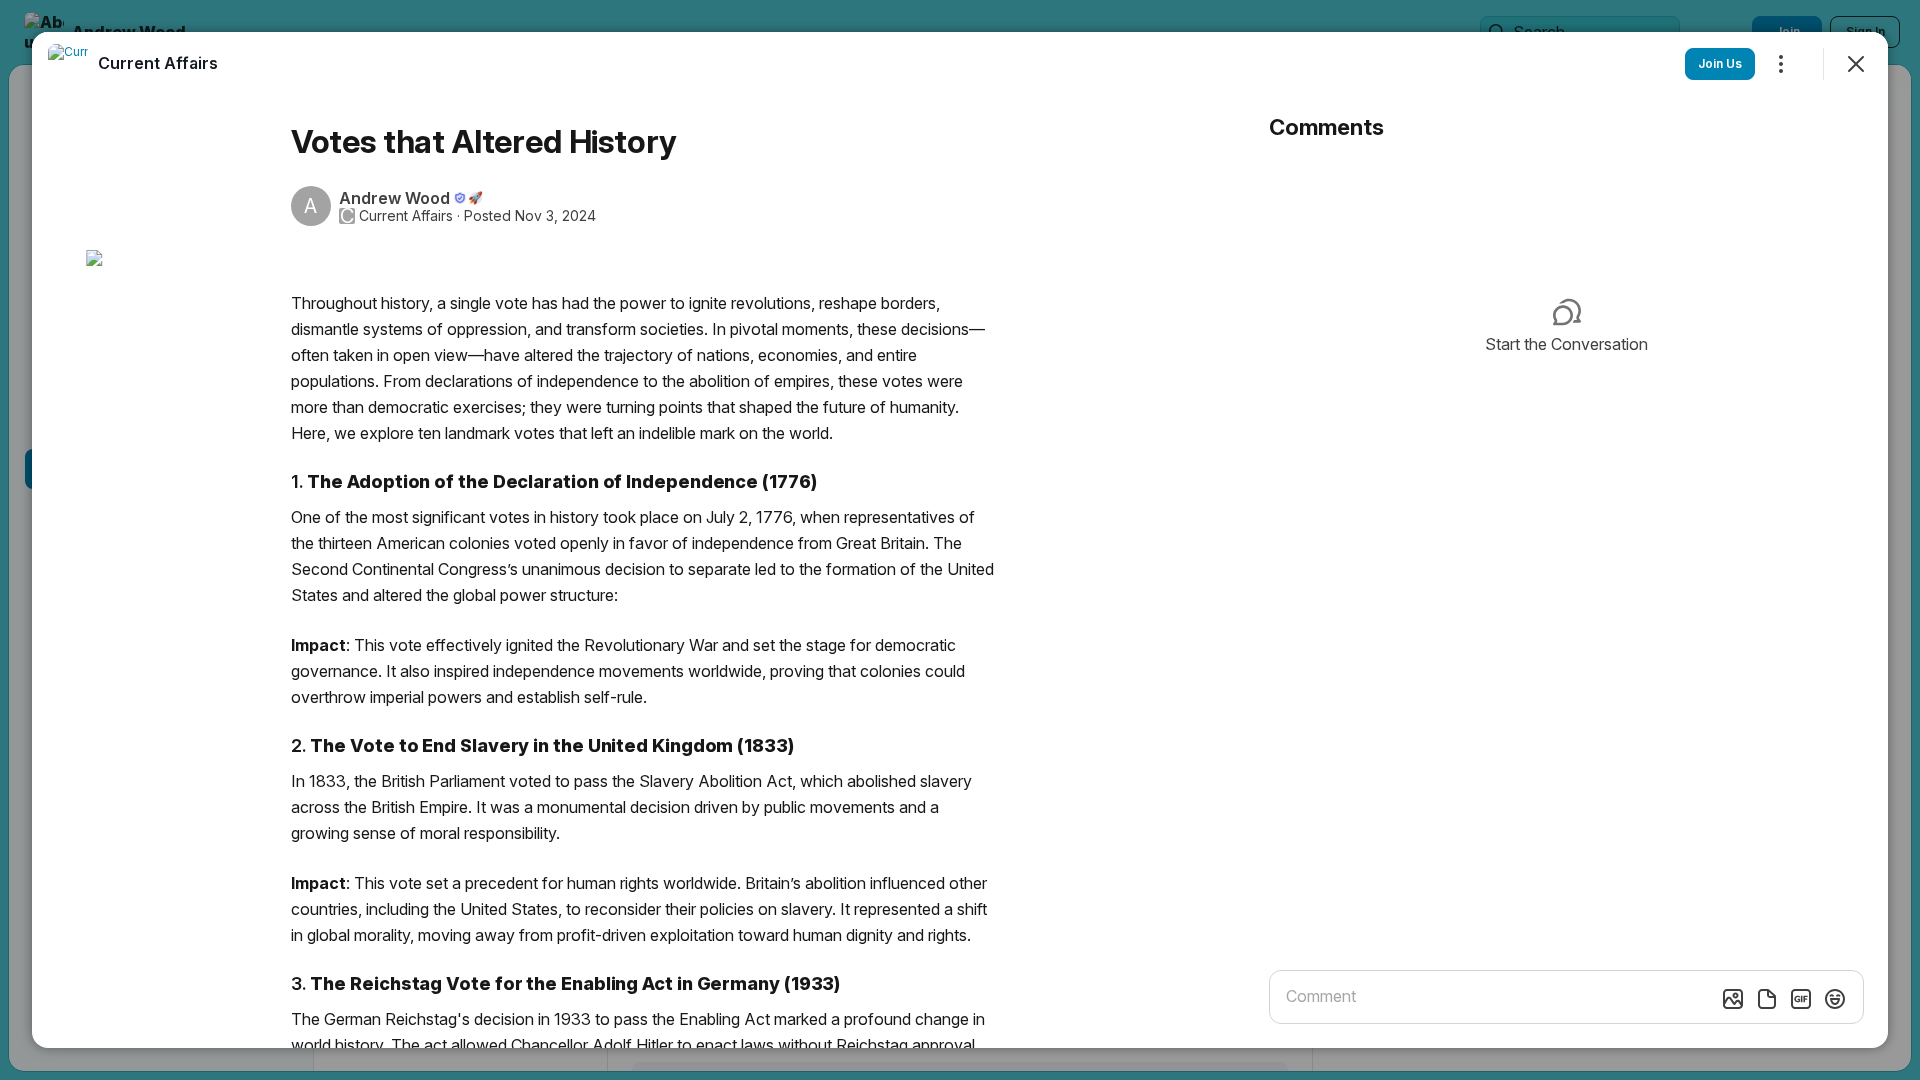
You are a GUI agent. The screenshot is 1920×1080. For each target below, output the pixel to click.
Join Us (1720, 63)
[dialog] (960, 540)
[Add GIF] (1801, 999)
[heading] (158, 63)
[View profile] (68, 64)
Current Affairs (406, 216)
